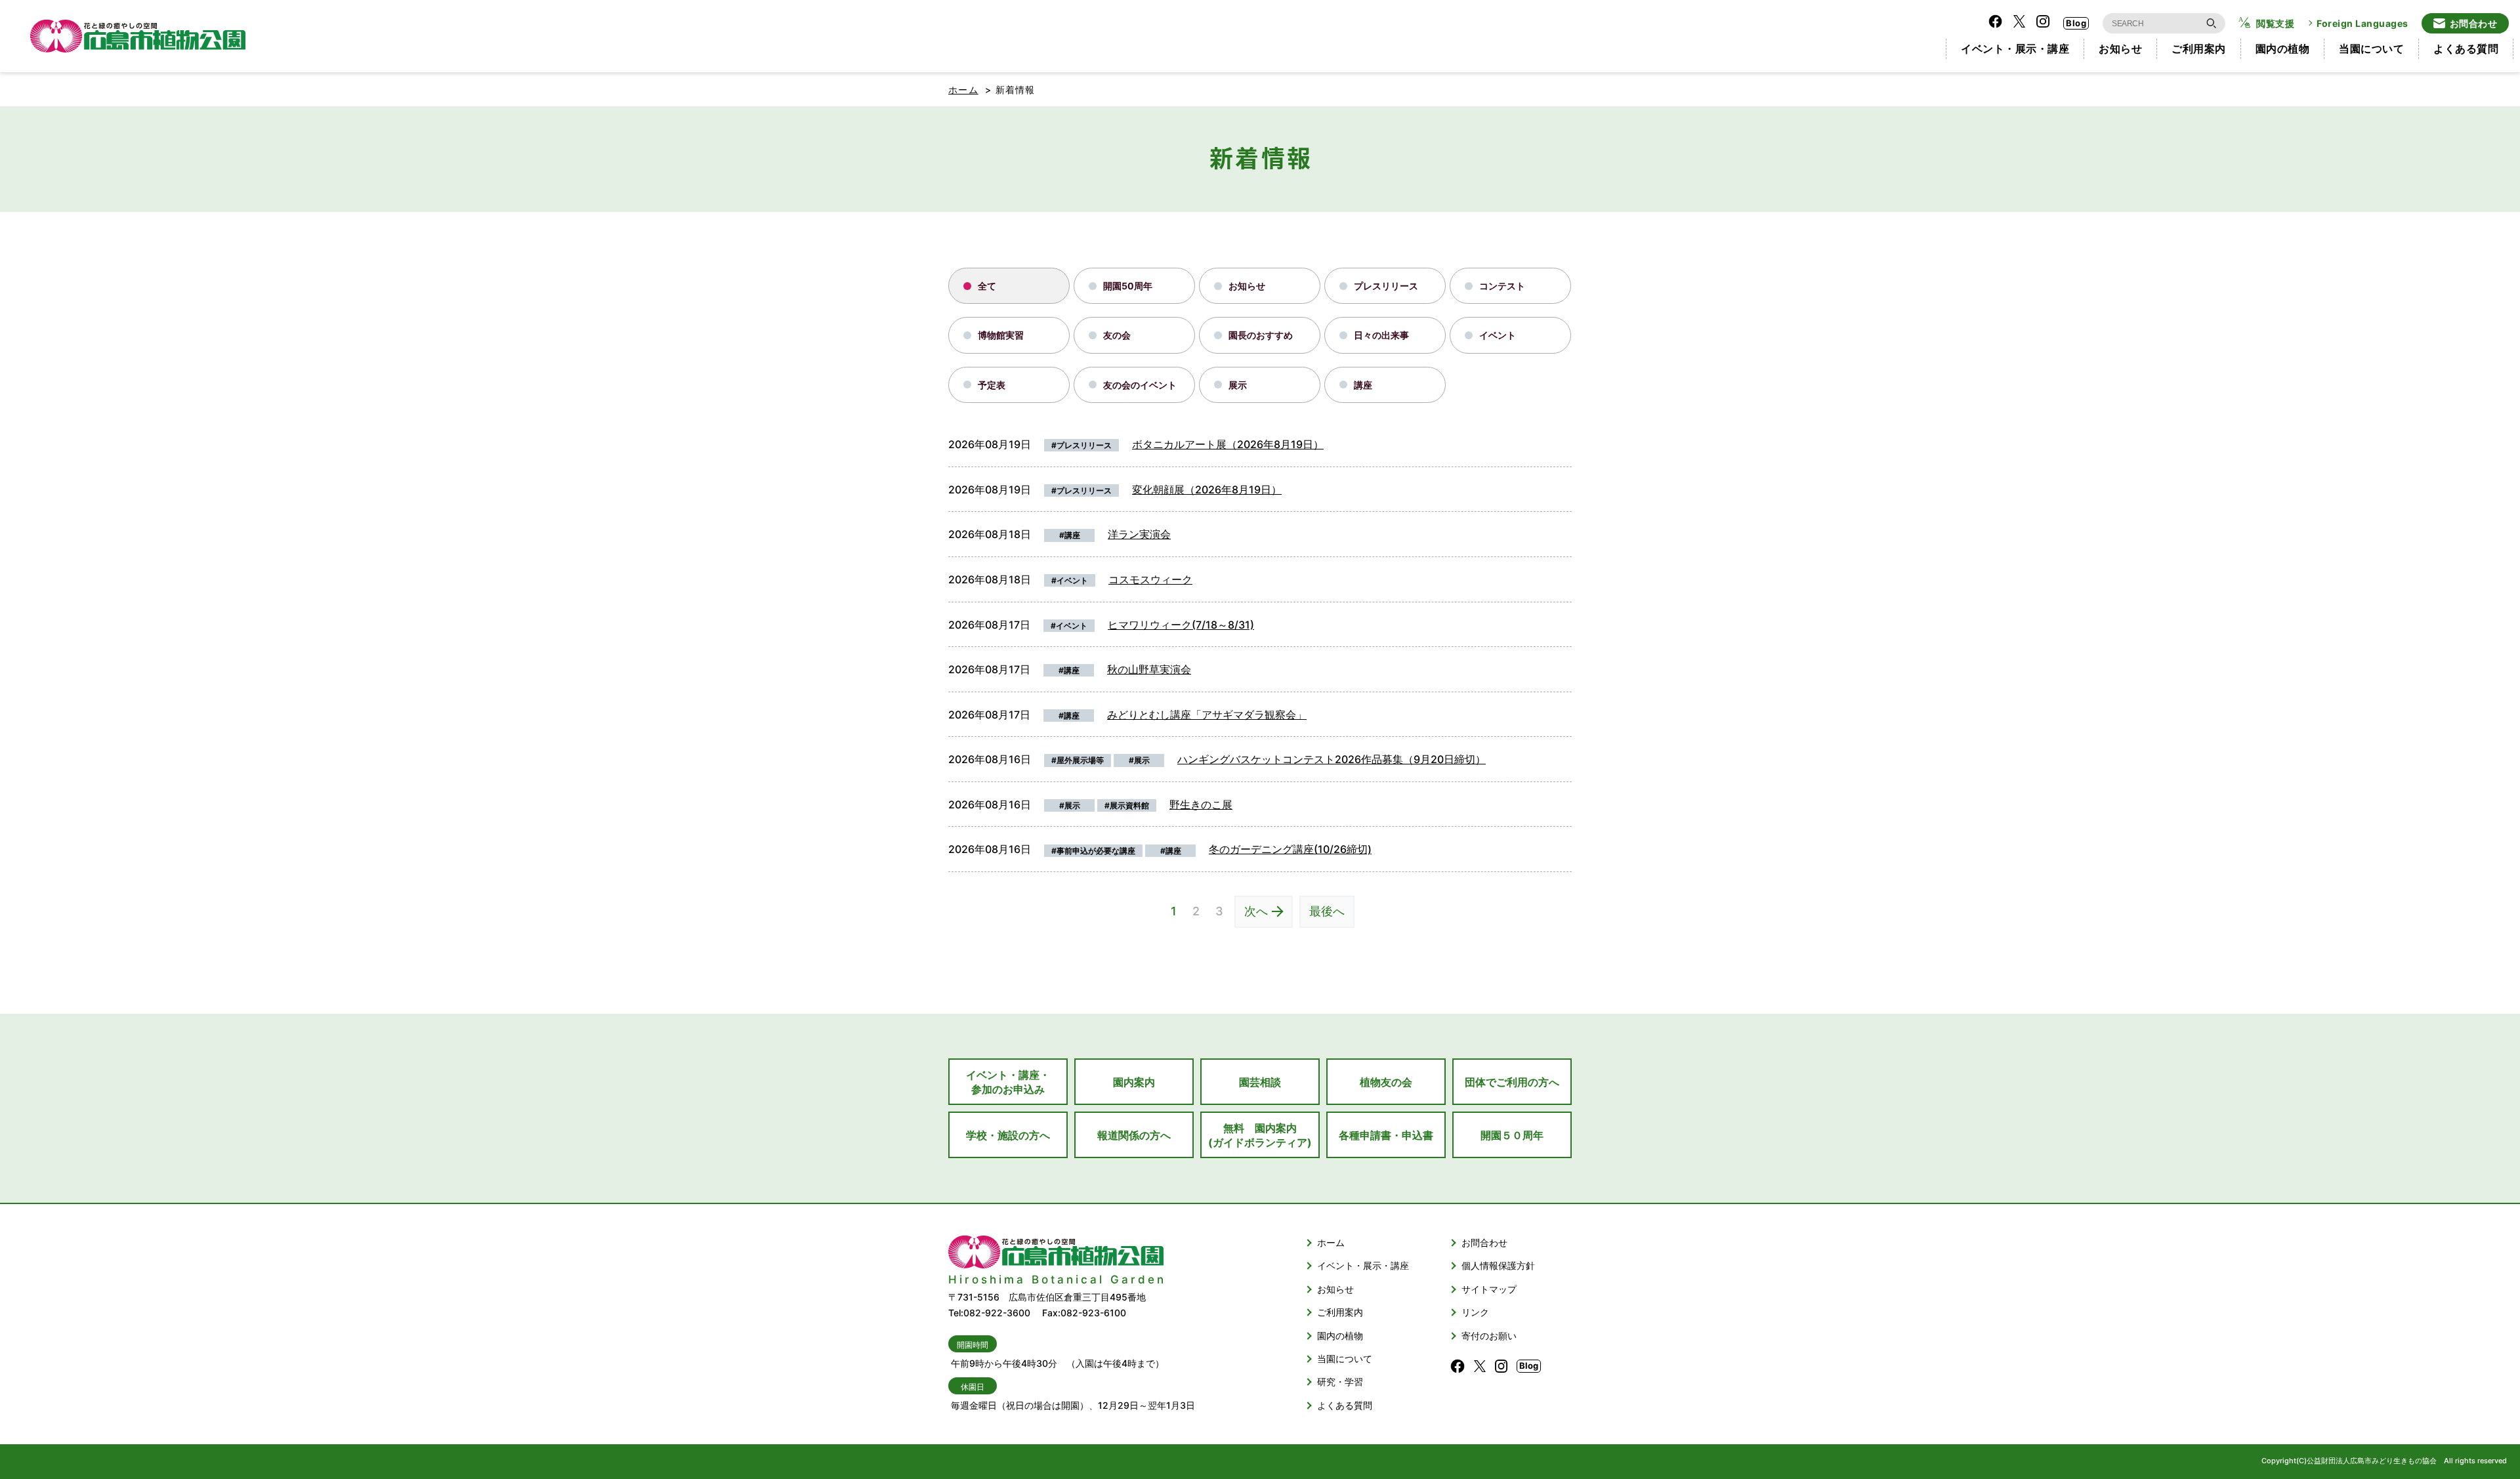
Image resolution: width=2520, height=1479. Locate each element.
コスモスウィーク (1150, 579)
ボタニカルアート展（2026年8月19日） (1228, 444)
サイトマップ (1489, 1289)
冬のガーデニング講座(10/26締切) (1290, 849)
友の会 (1117, 335)
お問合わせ (2474, 23)
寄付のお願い (1489, 1336)
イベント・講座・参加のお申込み (1008, 1082)
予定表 (992, 385)
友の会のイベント (1140, 385)
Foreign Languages (2362, 23)
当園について (2371, 49)
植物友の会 (1386, 1082)
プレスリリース (1386, 286)
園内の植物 (2283, 49)
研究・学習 (1340, 1382)
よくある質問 (2466, 49)
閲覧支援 (2275, 23)
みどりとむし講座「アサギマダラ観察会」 (1207, 715)
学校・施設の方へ (1008, 1135)
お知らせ (2120, 49)
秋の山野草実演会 (1149, 669)
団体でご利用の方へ (1512, 1082)
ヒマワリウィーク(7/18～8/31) (1181, 625)
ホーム (963, 90)
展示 (1238, 385)
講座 (1363, 385)
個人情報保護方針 (1498, 1265)
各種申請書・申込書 (1386, 1135)
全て (987, 286)
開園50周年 (1128, 286)
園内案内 (1134, 1082)
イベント (1498, 335)
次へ (1256, 911)
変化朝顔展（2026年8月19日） (1207, 490)
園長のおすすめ (1261, 335)
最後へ (1327, 911)
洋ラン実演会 (1139, 534)
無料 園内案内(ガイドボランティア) (1260, 1135)
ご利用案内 (2199, 49)
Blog (2076, 23)
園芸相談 (1260, 1082)
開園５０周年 (1512, 1135)
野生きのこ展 (1201, 804)
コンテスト (1502, 286)
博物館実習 (1001, 335)
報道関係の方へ (1134, 1135)
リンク (1475, 1312)
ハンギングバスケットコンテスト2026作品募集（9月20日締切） (1332, 759)
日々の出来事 (1381, 335)
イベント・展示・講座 (2015, 49)
